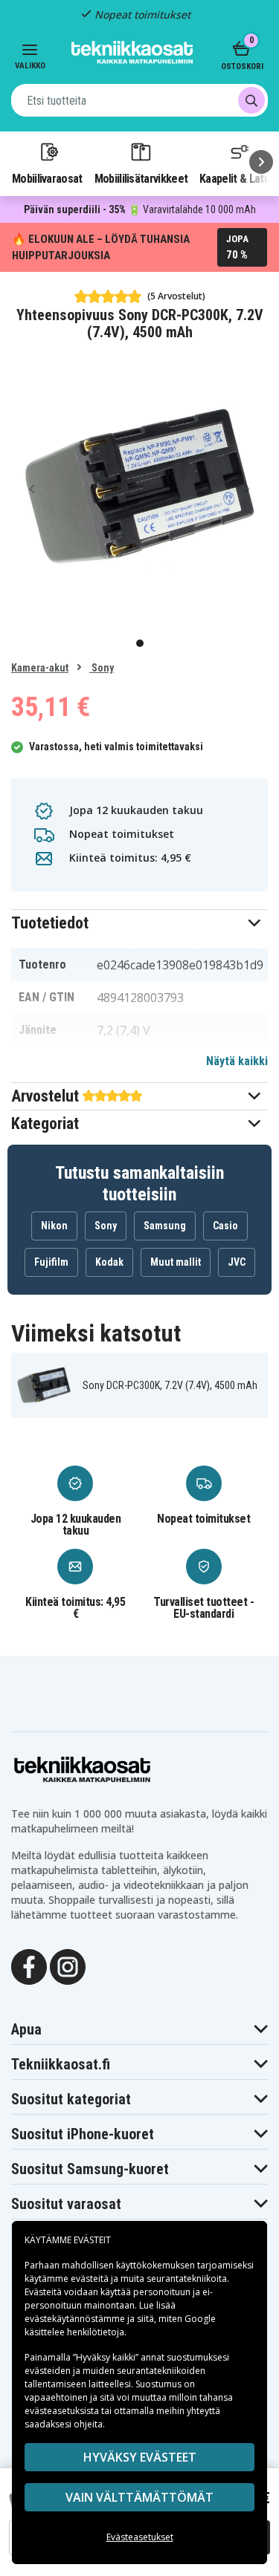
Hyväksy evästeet (140, 2457)
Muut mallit (176, 1262)
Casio (225, 1226)
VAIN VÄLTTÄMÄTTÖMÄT (139, 2497)
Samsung (165, 1226)
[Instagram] (68, 1966)
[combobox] (139, 100)
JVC (237, 1262)
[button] (139, 923)
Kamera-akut (40, 668)
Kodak (109, 1262)
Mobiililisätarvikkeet (141, 178)
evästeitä (91, 2279)
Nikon (54, 1226)
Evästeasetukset (140, 2537)
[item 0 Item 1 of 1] (139, 488)
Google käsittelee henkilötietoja (120, 2325)
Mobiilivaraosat (47, 178)
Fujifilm (51, 1262)
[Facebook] (29, 1966)
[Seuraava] (261, 162)
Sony (102, 668)
